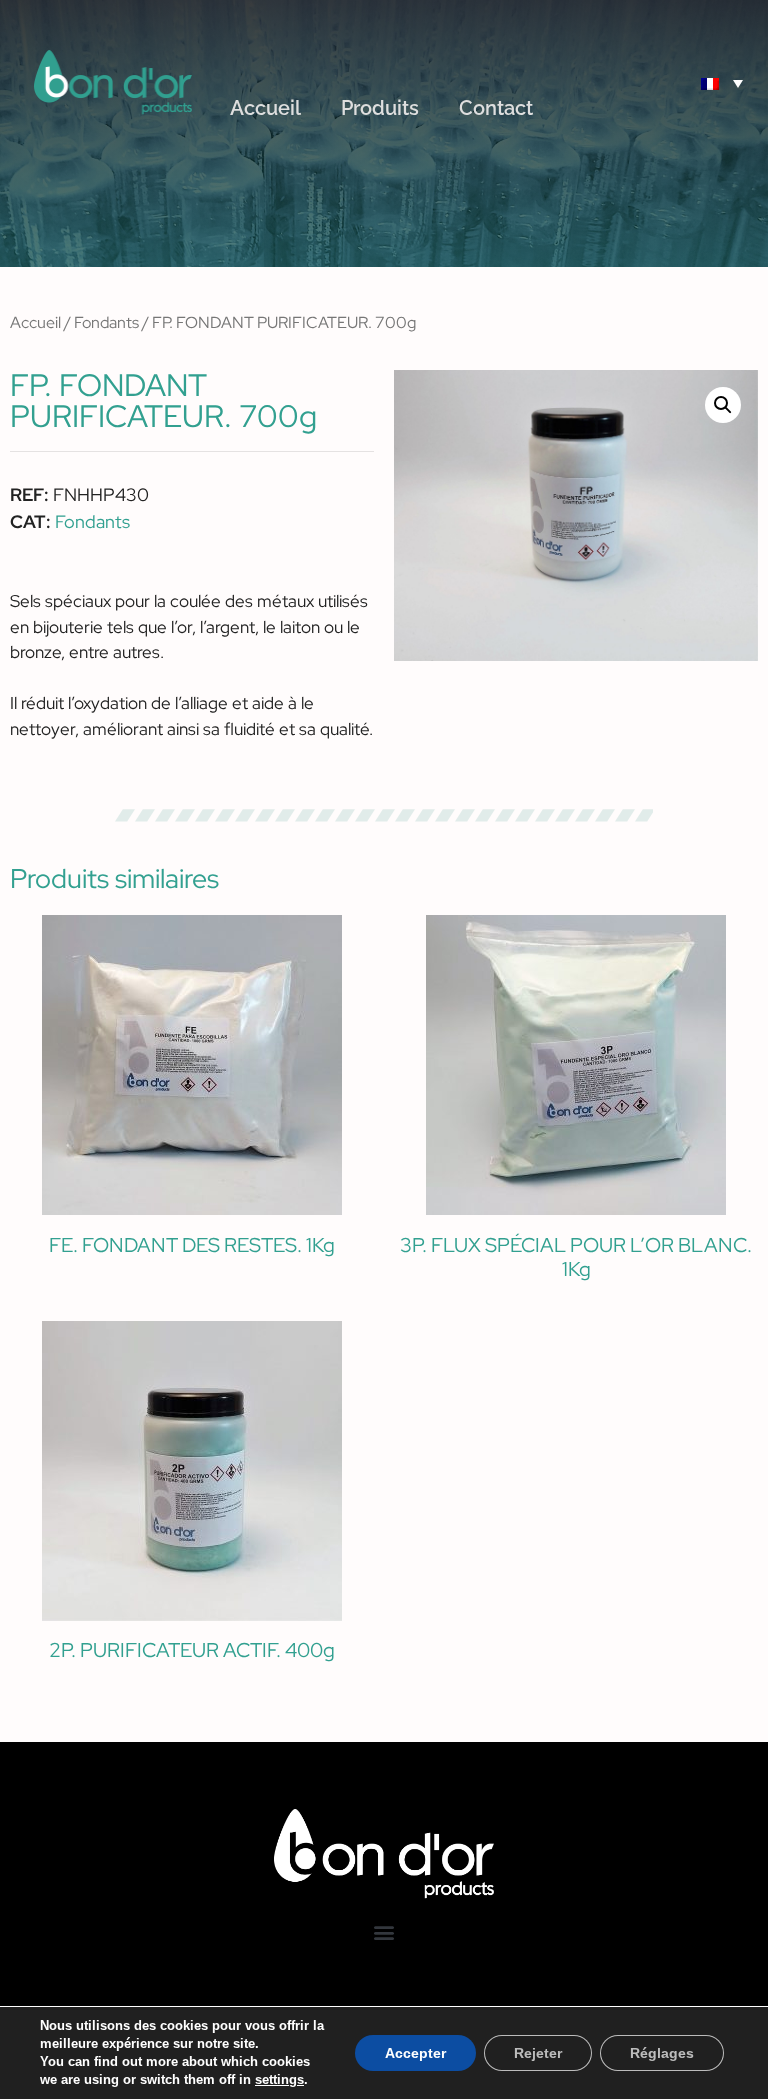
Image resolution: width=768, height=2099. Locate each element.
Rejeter (538, 2053)
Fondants (106, 322)
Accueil (265, 108)
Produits (380, 108)
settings (279, 2079)
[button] (667, 82)
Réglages (662, 2053)
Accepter (415, 2053)
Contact (496, 108)
